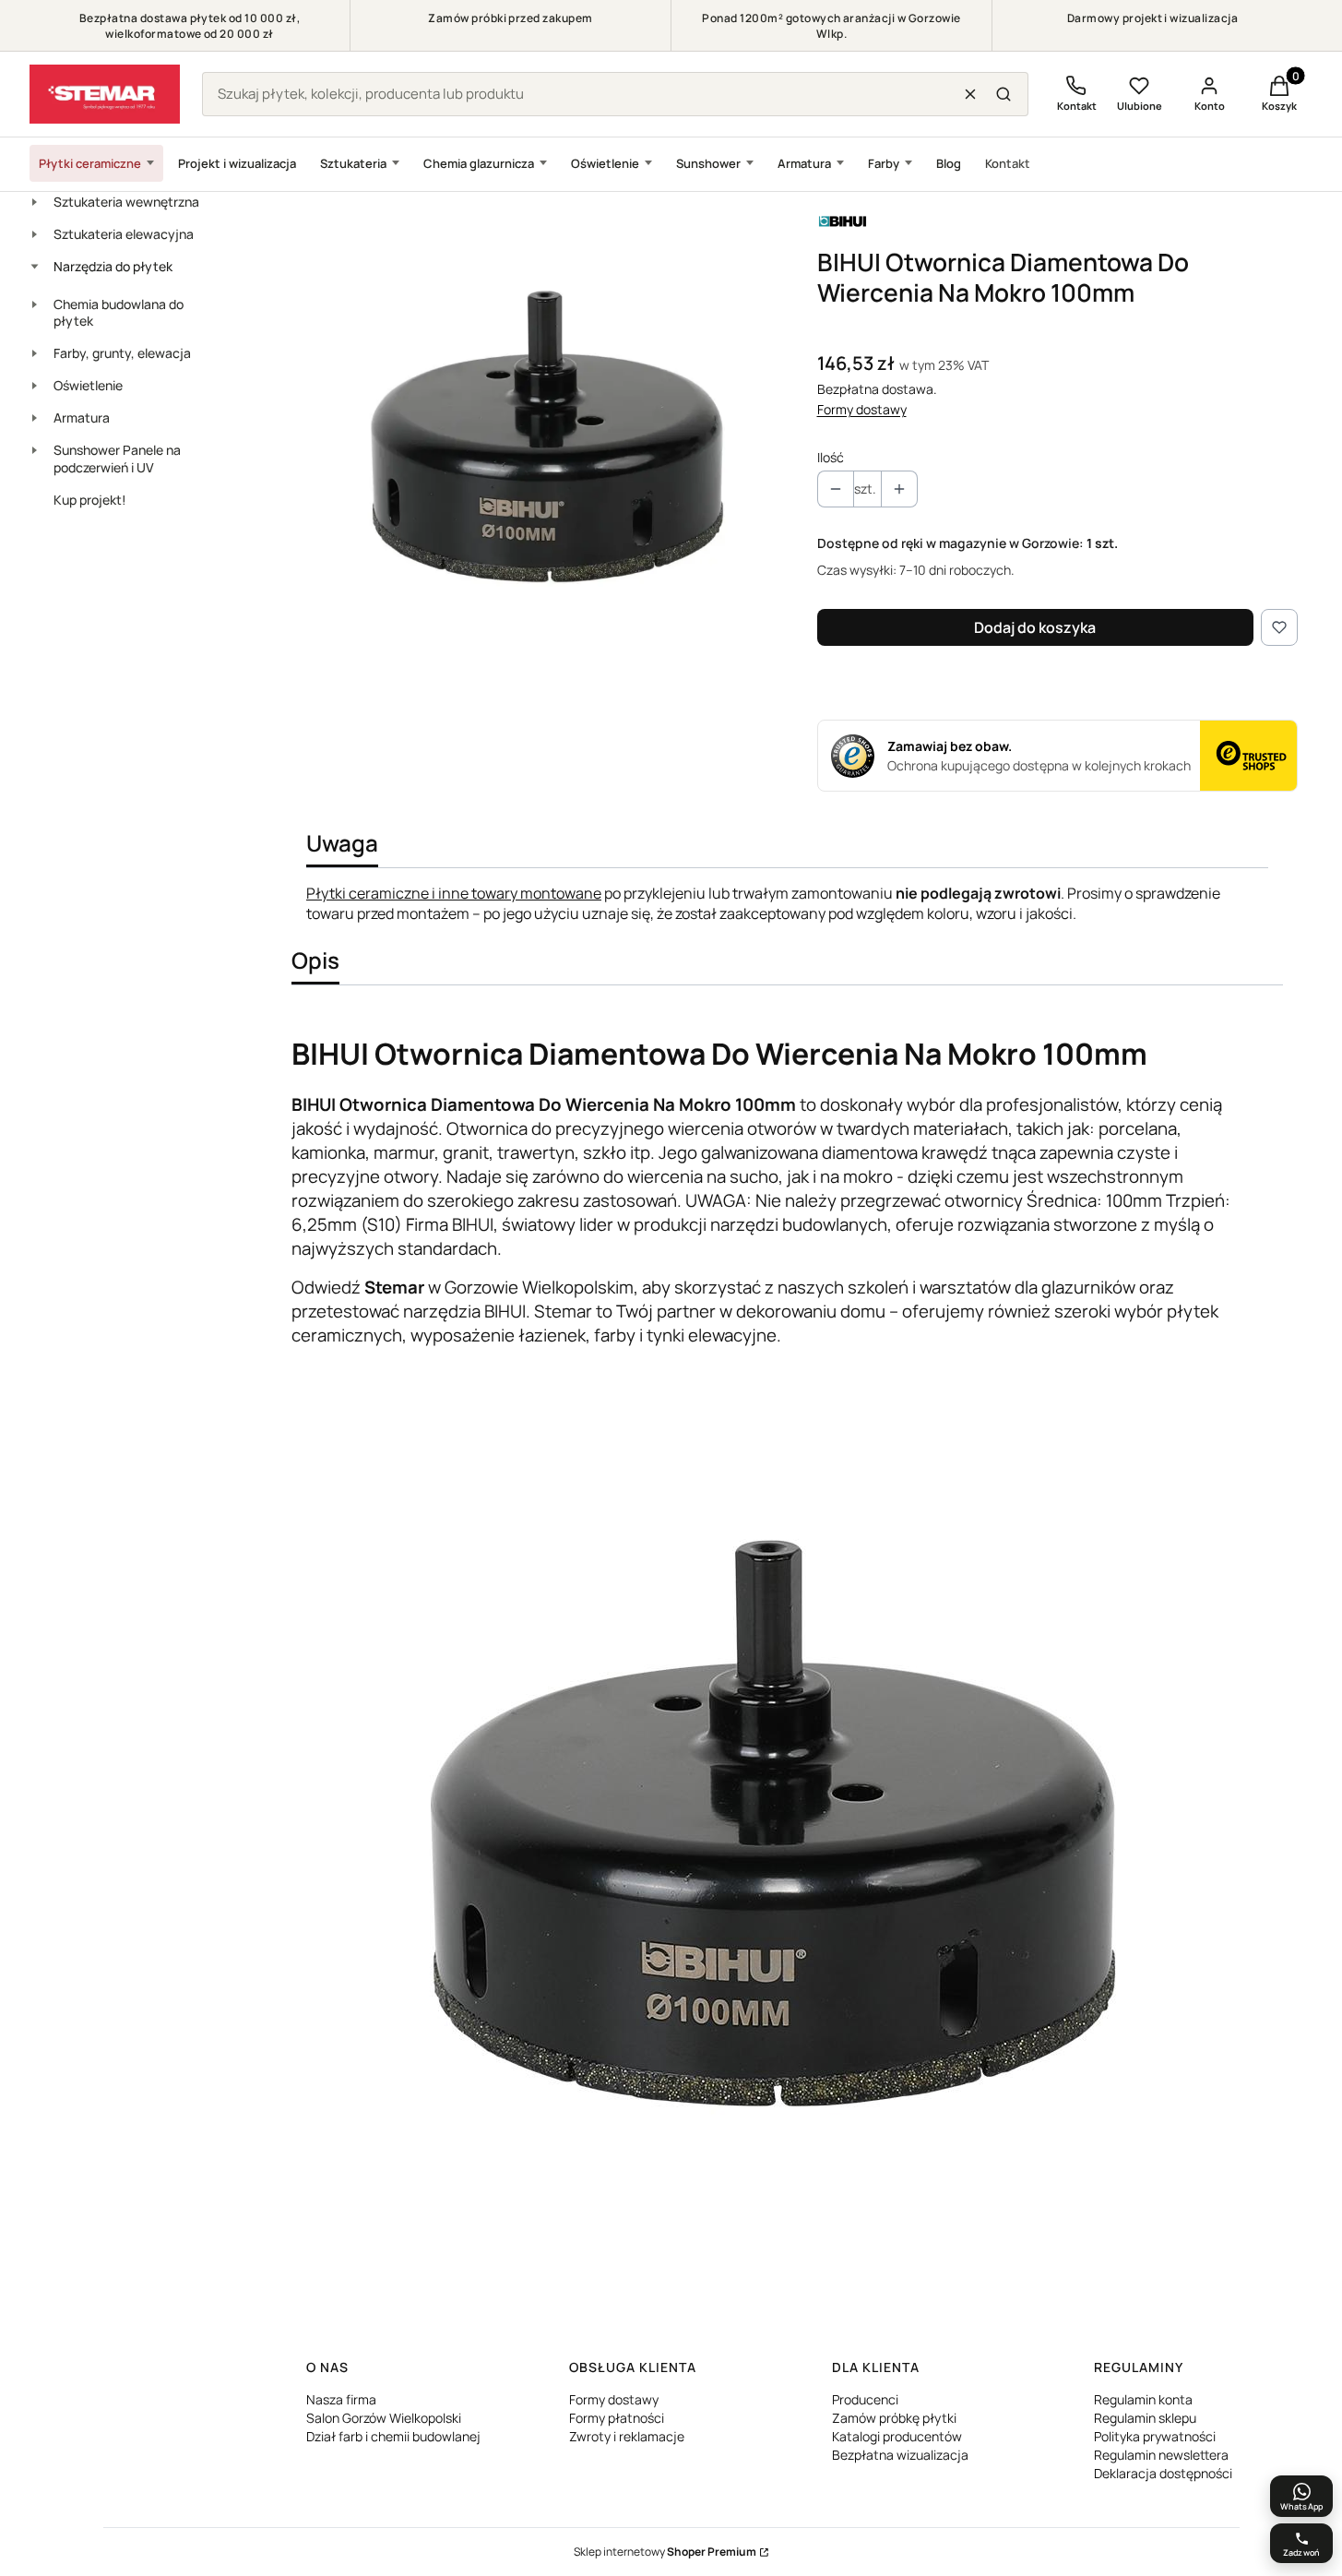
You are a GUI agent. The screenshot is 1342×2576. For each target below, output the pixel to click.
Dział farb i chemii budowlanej (393, 2436)
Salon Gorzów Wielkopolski (384, 2418)
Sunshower (708, 163)
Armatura (804, 163)
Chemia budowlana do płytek (119, 313)
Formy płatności (617, 2418)
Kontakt (1008, 163)
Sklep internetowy (665, 2552)
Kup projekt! (90, 500)
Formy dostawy (862, 409)
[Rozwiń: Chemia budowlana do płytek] (34, 304)
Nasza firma (341, 2399)
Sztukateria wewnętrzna (126, 202)
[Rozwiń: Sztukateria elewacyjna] (34, 234)
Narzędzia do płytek (113, 266)
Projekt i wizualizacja (237, 163)
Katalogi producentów (897, 2436)
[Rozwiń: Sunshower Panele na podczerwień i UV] (34, 450)
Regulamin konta (1143, 2399)
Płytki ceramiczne (90, 163)
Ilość (831, 457)
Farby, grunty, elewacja (122, 353)
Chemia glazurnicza (479, 163)
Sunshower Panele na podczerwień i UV (117, 459)
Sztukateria (353, 163)
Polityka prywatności (1155, 2436)
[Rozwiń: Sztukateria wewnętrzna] (34, 202)
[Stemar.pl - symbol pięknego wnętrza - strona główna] (105, 94)
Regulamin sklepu (1145, 2418)
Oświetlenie (605, 163)
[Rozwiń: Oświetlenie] (34, 386)
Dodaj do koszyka (1035, 627)
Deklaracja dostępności (1163, 2473)
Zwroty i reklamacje (627, 2436)
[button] (1004, 94)
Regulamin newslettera (1161, 2455)
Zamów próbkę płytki (894, 2418)
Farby (884, 163)
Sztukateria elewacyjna (124, 234)
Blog (949, 163)
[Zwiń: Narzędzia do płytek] (34, 267)
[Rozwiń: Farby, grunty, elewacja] (34, 353)
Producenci (865, 2399)
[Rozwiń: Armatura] (34, 418)
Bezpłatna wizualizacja (900, 2455)
